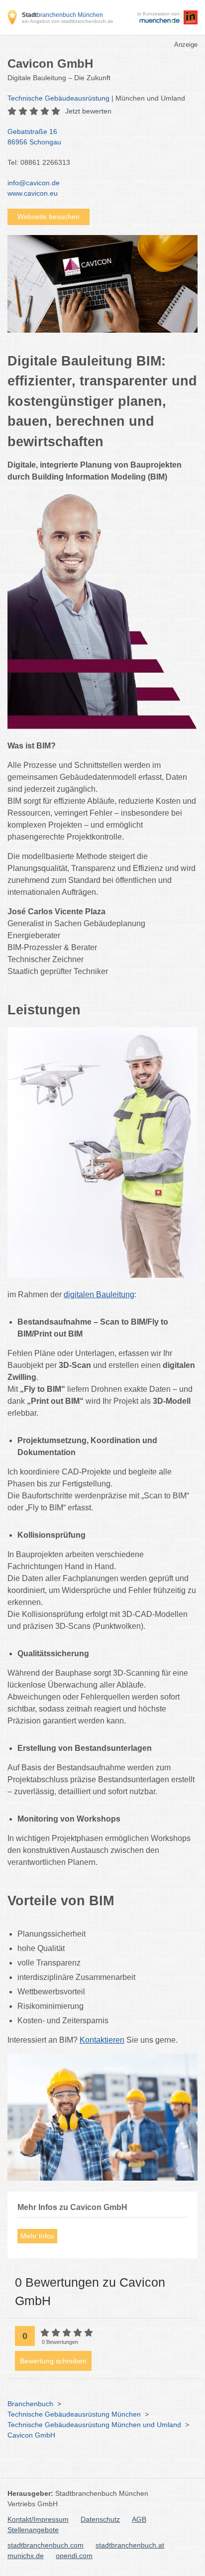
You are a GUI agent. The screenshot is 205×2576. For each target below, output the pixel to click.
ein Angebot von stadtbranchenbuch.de (68, 21)
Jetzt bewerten (88, 111)
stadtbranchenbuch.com (46, 2545)
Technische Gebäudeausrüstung (58, 98)
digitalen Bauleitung (99, 1294)
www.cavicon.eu (33, 193)
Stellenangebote (33, 2530)
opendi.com (74, 2556)
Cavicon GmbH (31, 2435)
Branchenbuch (30, 2404)
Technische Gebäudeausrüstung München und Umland (94, 2425)
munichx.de (26, 2556)
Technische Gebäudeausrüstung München (74, 2414)
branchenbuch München (62, 15)
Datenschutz (100, 2519)
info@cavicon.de (34, 183)
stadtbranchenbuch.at (130, 2545)
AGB (139, 2519)
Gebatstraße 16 (34, 137)
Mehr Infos (37, 2236)
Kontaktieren (102, 2040)
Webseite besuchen (49, 217)
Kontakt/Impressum (38, 2519)
